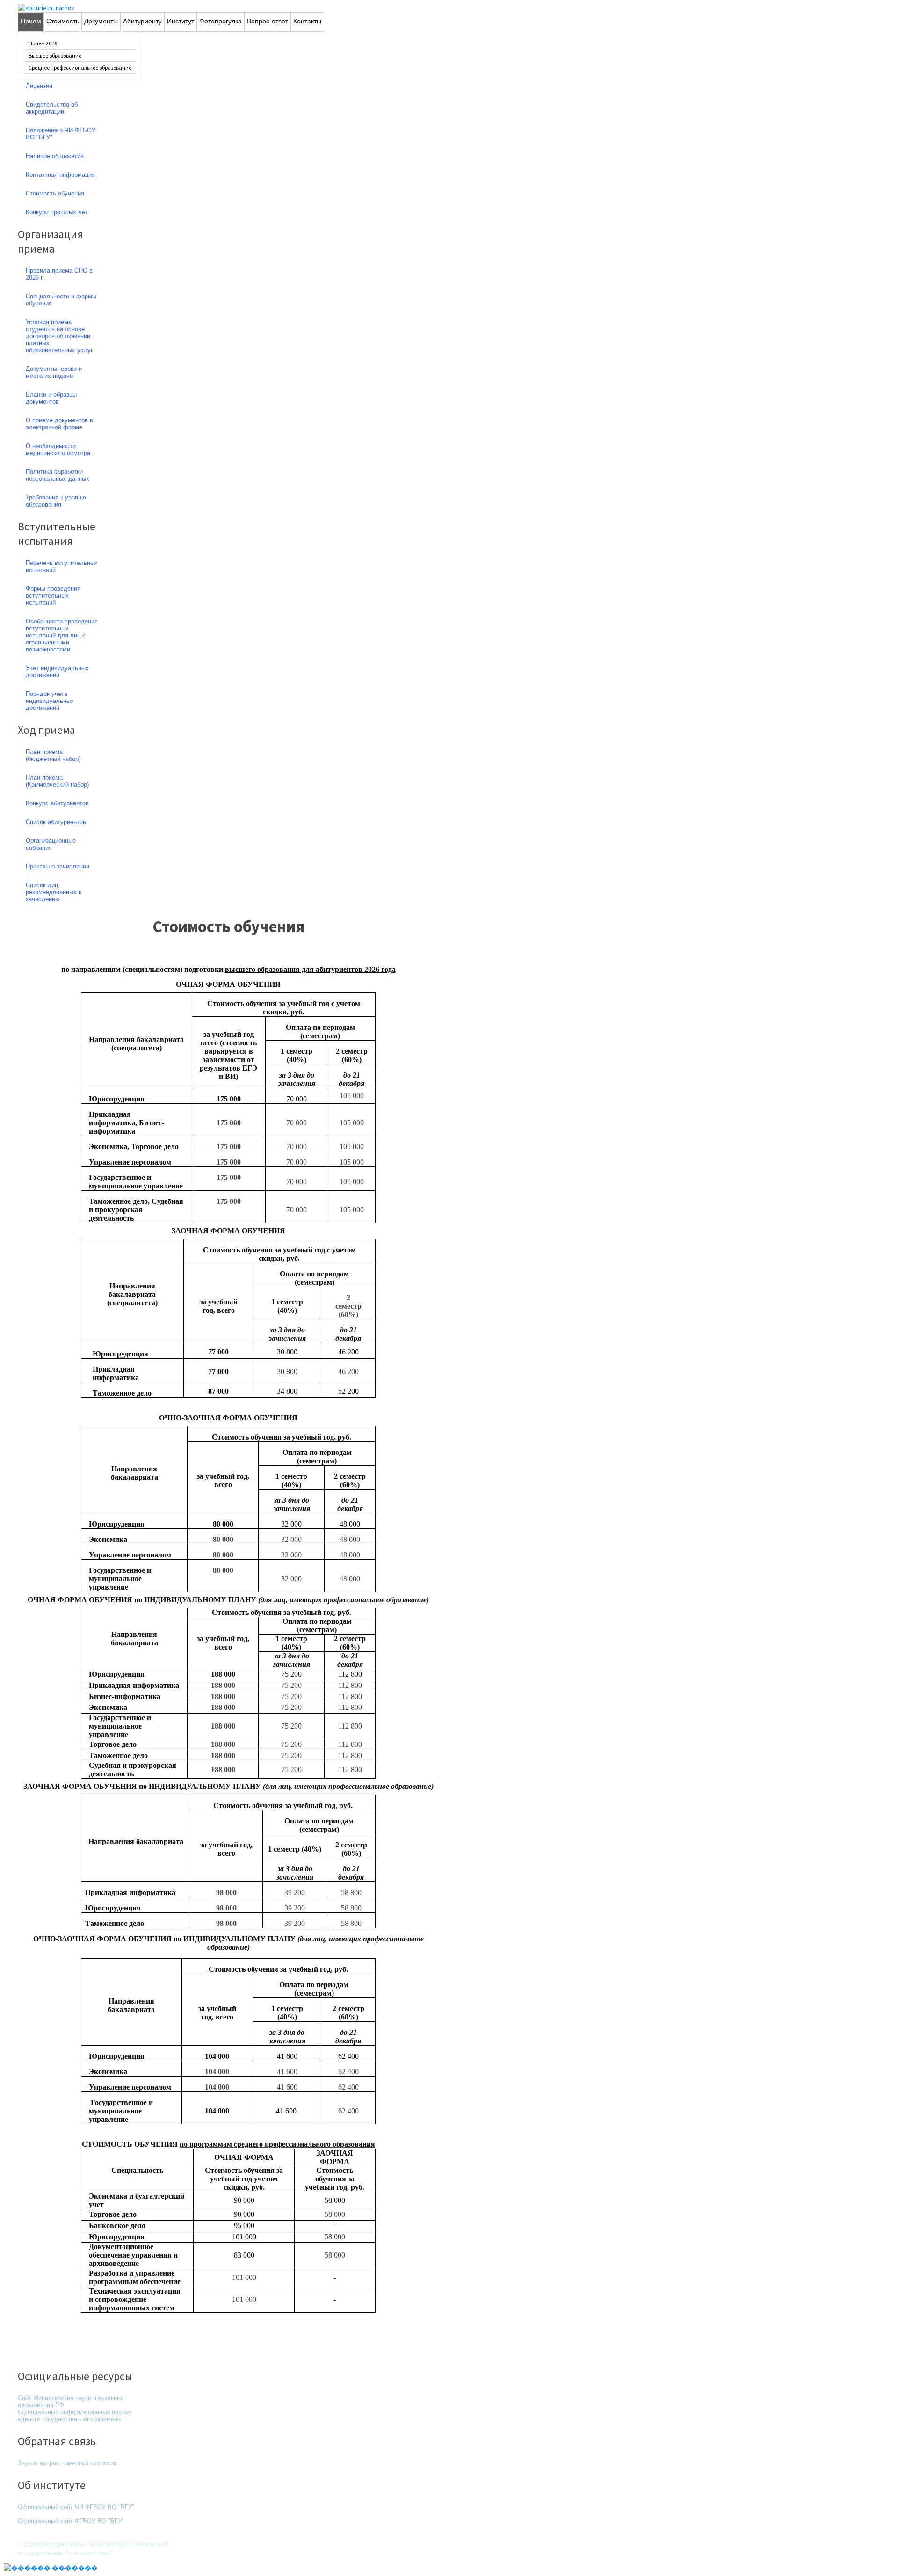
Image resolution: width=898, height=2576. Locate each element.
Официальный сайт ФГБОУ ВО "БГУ (70, 2521)
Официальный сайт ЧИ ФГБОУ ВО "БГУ (75, 2507)
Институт (181, 21)
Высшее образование (55, 55)
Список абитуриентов (56, 822)
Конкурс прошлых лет (57, 212)
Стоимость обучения (228, 926)
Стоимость (63, 21)
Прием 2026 (43, 43)
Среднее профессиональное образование (80, 68)
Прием (31, 21)
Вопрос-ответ (268, 21)
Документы (101, 21)
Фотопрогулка (221, 21)
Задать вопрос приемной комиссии (67, 2463)
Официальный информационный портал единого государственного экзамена (75, 2416)
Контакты (307, 21)
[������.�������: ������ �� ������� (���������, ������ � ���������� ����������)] (51, 2568)
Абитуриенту (142, 21)
